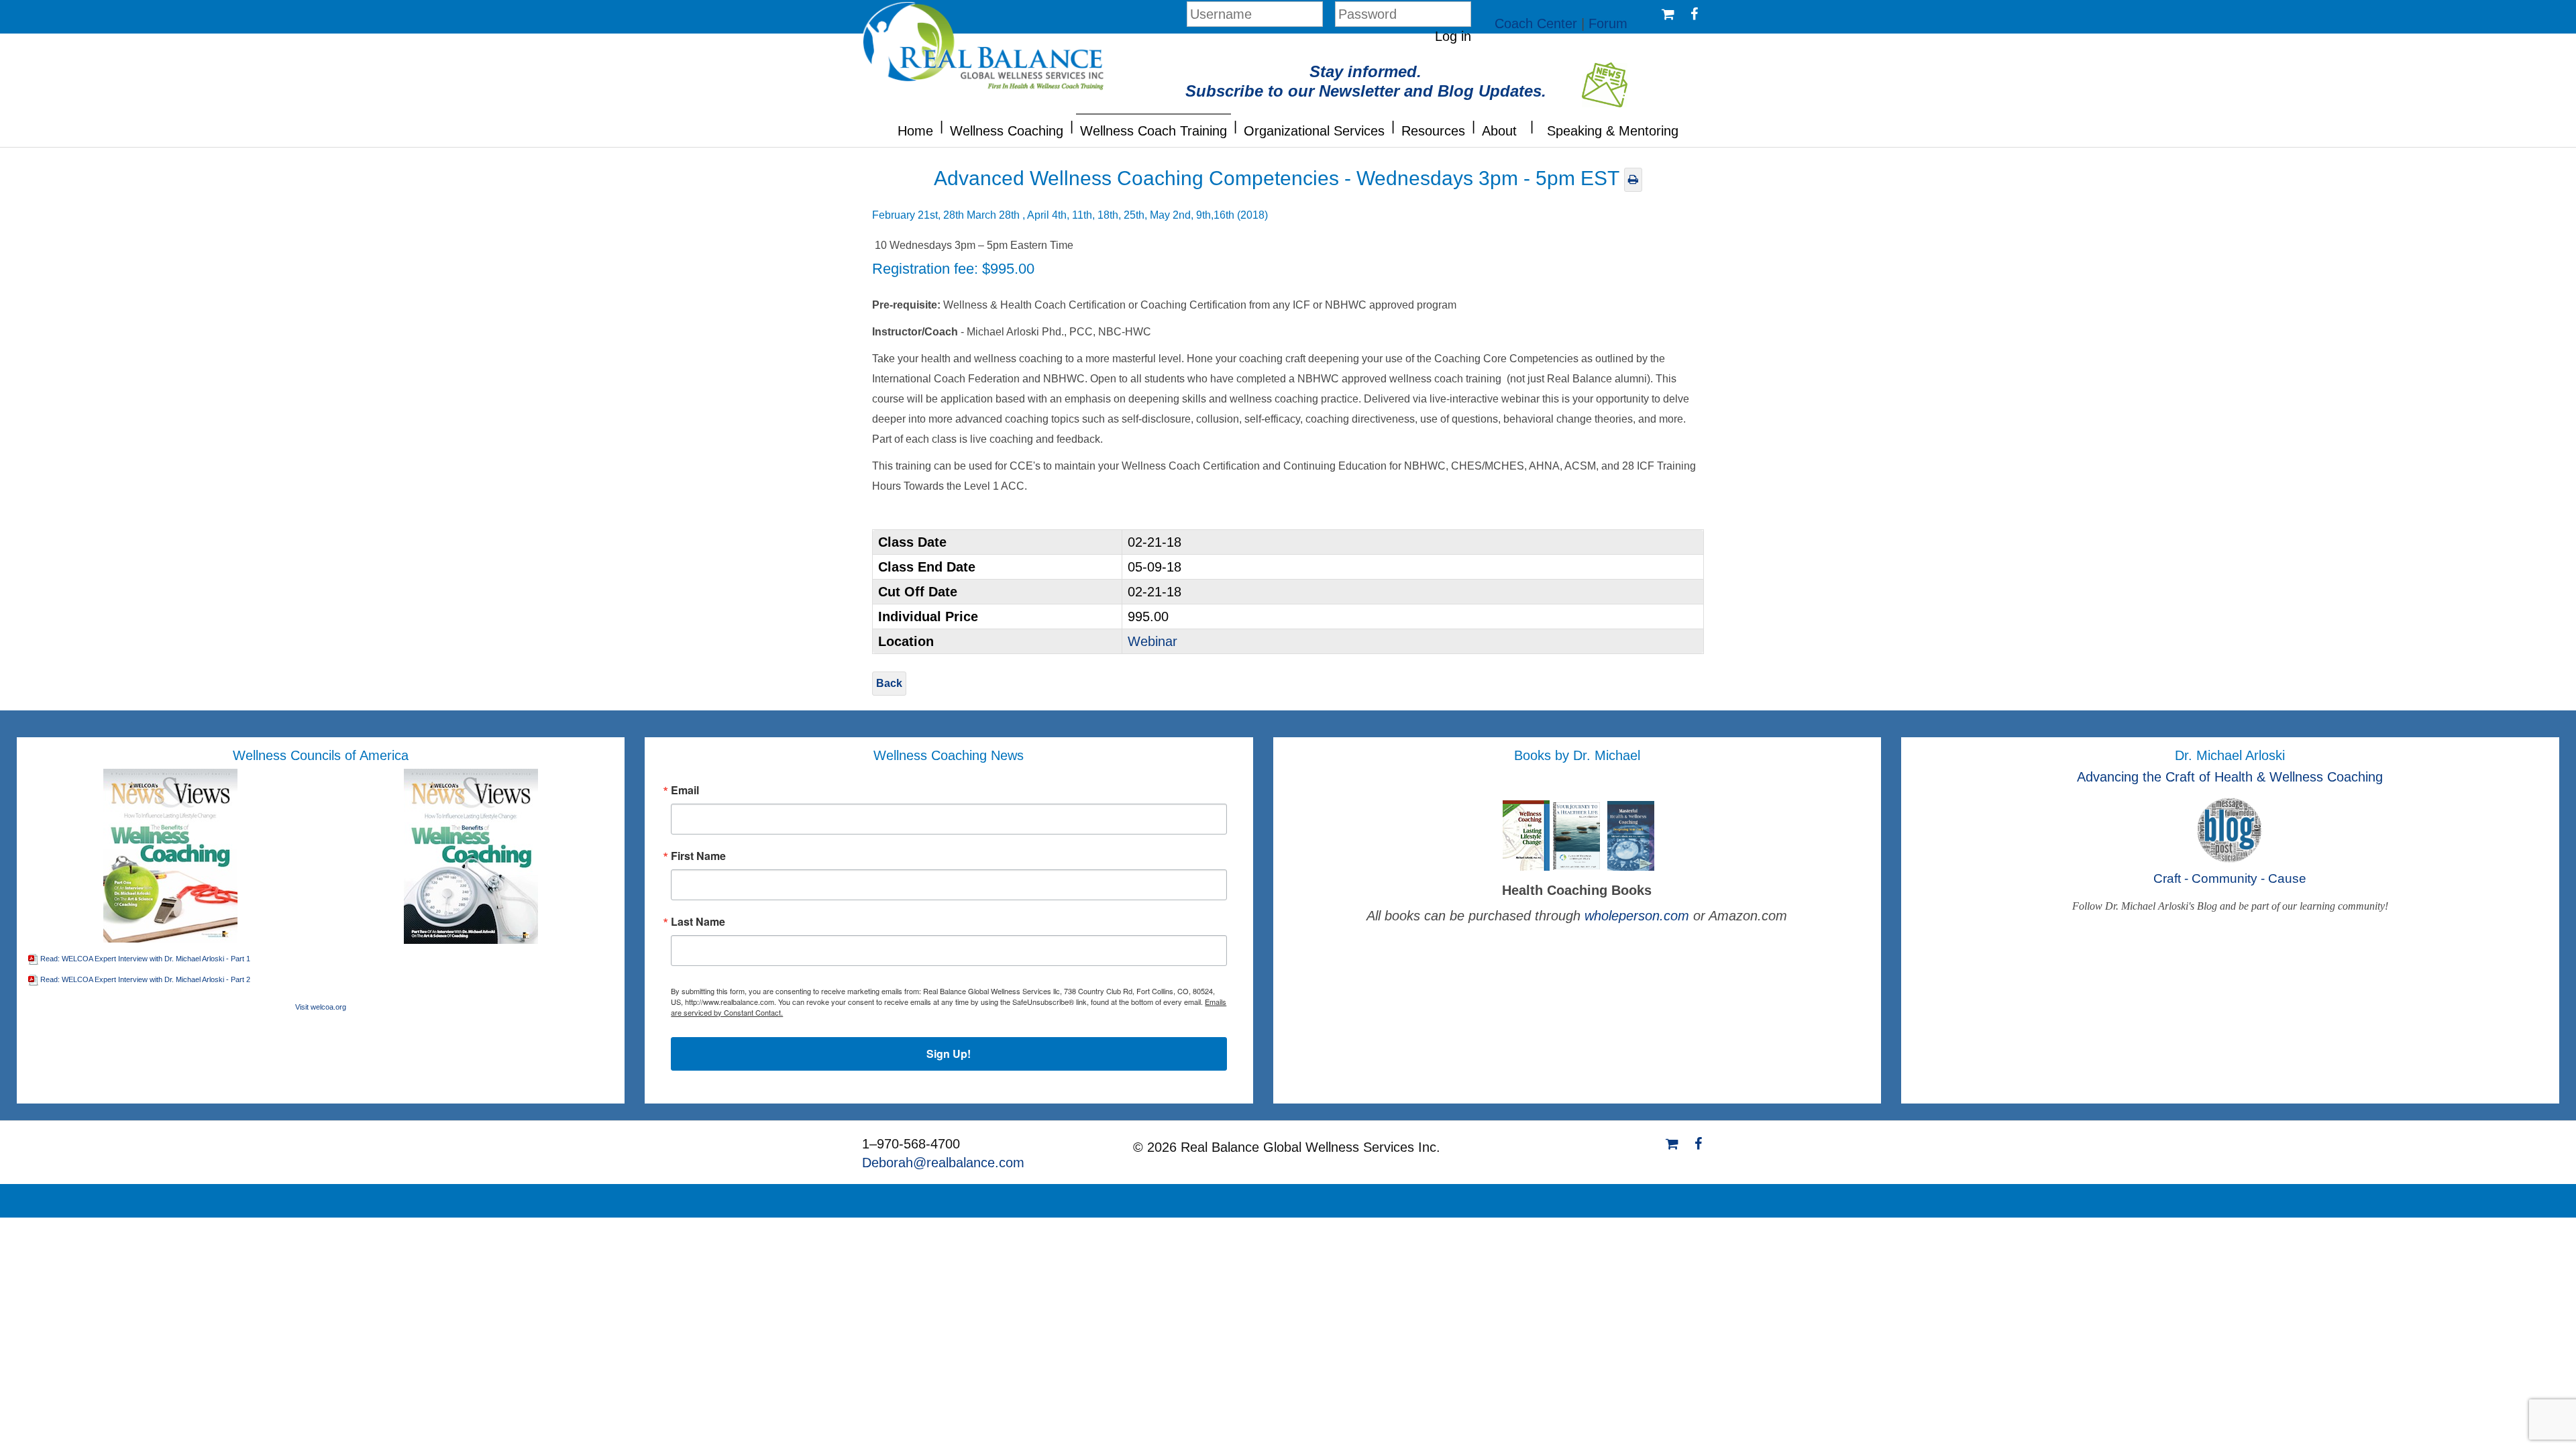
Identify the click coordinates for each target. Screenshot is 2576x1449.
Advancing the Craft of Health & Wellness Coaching (2230, 777)
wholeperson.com (1639, 916)
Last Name (698, 922)
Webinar (1152, 641)
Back (889, 683)
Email (685, 790)
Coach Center (1536, 23)
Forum (1608, 23)
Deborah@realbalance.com (943, 1163)
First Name (698, 856)
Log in (1453, 36)
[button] (942, 125)
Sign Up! (949, 1054)
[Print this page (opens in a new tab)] (1633, 179)
